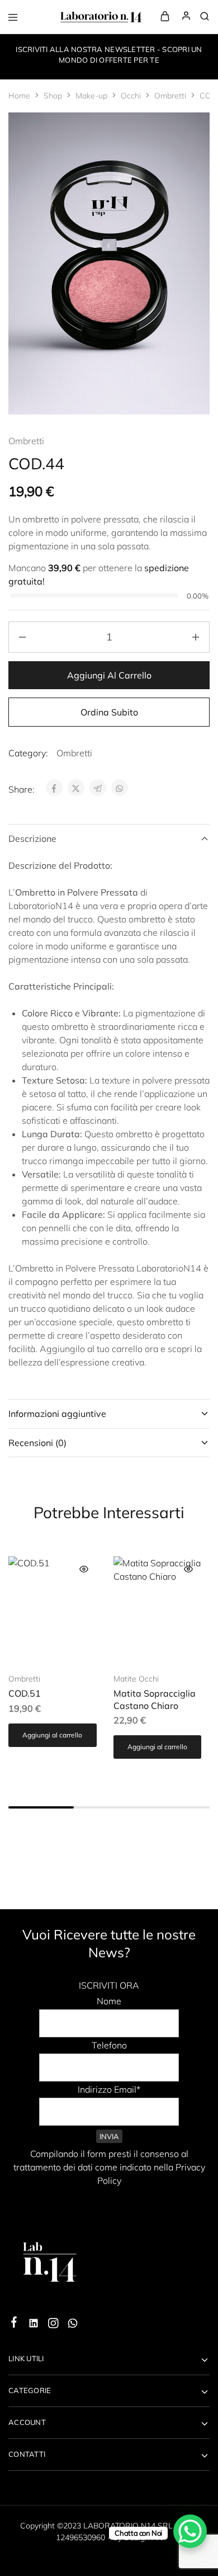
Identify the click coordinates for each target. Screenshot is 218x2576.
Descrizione (32, 839)
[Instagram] (53, 2325)
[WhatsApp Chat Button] (190, 2531)
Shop (53, 96)
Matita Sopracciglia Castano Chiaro (155, 1699)
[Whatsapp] (73, 2325)
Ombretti (170, 96)
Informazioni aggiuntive (57, 1414)
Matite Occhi (136, 1679)
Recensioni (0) (37, 1443)
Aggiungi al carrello (109, 675)
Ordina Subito (109, 712)
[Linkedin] (34, 2325)
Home (19, 96)
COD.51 (25, 1693)
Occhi (131, 96)
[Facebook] (14, 2324)
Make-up (91, 96)
